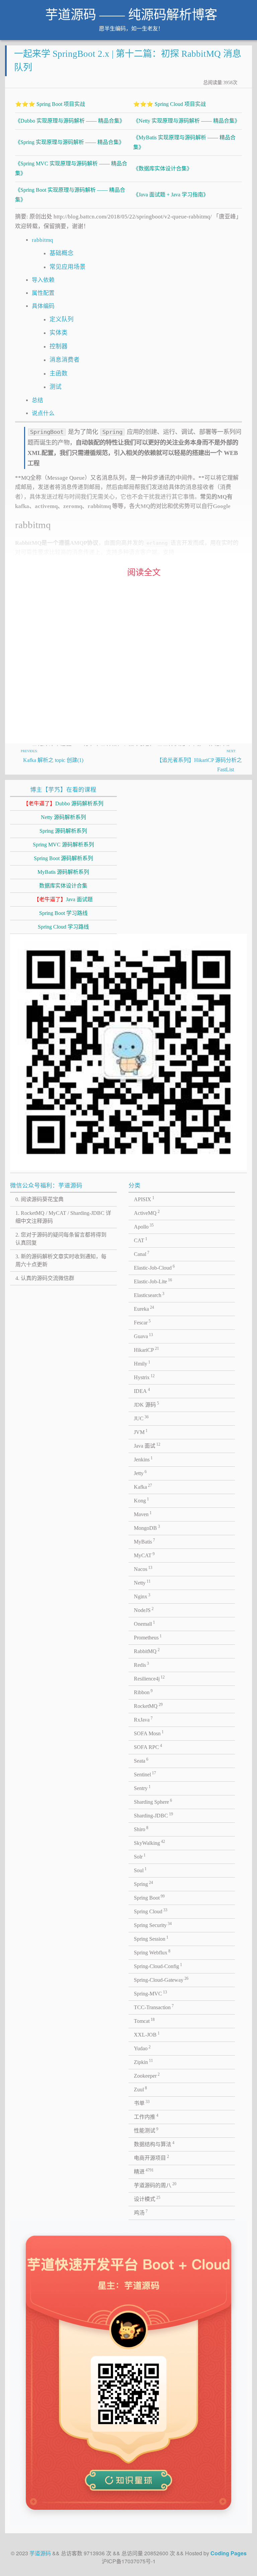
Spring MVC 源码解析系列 (63, 845)
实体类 (59, 333)
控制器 (59, 346)
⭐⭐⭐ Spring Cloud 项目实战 (169, 104)
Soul (140, 1870)
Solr (140, 1856)
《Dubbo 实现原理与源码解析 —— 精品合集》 (70, 121)
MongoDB (147, 1527)
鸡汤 (141, 2212)
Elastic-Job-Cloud (154, 1267)
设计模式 (147, 2199)
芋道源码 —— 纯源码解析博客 (131, 15)
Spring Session (151, 1938)
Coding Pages (229, 2553)
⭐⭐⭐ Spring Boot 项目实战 (50, 104)
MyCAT (144, 1555)
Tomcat (144, 2021)
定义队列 (62, 319)
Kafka (143, 1486)
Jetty (140, 1473)
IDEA (142, 1391)
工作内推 (146, 2116)
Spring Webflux (152, 1952)
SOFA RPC (148, 1747)
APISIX (144, 1199)
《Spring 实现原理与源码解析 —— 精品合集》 (70, 142)
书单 (142, 2103)
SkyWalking (150, 1842)
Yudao (142, 2048)
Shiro (141, 1829)
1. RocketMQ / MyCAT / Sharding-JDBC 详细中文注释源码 (63, 1217)
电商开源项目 (152, 2157)
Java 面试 (147, 1445)
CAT (141, 1240)
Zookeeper (147, 2075)
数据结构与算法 (154, 2144)
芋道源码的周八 (155, 2185)
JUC (141, 1418)
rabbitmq (42, 240)
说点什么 (43, 413)
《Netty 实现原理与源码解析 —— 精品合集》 (187, 121)
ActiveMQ (147, 1213)
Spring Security (153, 1925)
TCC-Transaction (154, 2007)
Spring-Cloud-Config (158, 1966)
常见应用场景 (68, 267)
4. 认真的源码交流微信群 (45, 1278)
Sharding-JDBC (154, 1815)
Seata (141, 1760)
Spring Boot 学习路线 (63, 913)
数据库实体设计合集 (63, 886)
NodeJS (144, 1610)
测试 (56, 387)
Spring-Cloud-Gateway (161, 1979)
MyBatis (145, 1541)
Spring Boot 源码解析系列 (63, 858)
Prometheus (148, 1637)
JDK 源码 (147, 1404)
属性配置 (43, 293)
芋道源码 (40, 2553)
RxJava (143, 1719)
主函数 (59, 373)
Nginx (142, 1596)
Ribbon (143, 1692)
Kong (142, 1500)
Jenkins (143, 1459)
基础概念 (62, 253)
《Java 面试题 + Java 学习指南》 (171, 195)
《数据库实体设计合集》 (163, 169)
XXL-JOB (147, 2034)
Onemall (145, 1623)
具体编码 (43, 306)
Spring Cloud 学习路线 (63, 927)
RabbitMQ (147, 1651)
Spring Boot (149, 1897)
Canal (142, 1254)
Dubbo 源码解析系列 (63, 803)
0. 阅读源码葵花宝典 (39, 1199)
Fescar (142, 1322)
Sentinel (145, 1774)
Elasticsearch (149, 1295)
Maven (143, 1514)
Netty (142, 1582)
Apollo (144, 1226)
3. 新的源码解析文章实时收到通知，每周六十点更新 (61, 1260)
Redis (142, 1664)
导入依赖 (43, 280)
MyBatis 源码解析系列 (63, 872)
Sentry (142, 1788)
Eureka (144, 1308)
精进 (144, 2171)
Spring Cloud (151, 1911)
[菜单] (243, 17)
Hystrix (144, 1377)
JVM (141, 1432)
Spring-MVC (151, 1993)
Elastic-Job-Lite (153, 1281)
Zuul (141, 2089)
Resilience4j (149, 1678)
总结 (37, 400)
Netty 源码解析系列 (63, 817)
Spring (144, 1884)
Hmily (142, 1363)
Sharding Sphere (153, 1801)
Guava (144, 1336)
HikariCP (147, 1349)
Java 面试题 (63, 899)
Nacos (143, 1569)
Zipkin (144, 2062)
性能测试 (146, 2130)
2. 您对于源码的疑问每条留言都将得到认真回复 (61, 1239)
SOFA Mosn (149, 1733)
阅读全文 (144, 572)
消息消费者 (65, 360)
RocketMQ (148, 1706)
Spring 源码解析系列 (63, 831)
